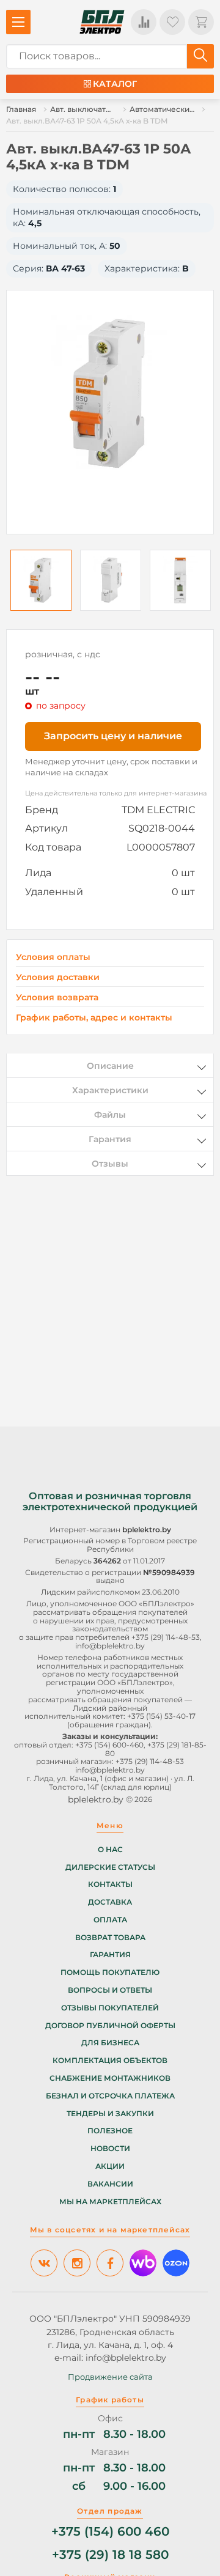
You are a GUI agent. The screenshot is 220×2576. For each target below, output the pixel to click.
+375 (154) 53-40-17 (161, 1716)
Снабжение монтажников (110, 2078)
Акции (110, 2166)
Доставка (110, 1902)
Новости (110, 2149)
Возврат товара (110, 1938)
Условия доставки (58, 977)
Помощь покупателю (110, 1973)
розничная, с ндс (63, 654)
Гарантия (110, 1955)
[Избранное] (172, 22)
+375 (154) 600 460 (110, 2532)
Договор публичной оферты (110, 2026)
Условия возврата (57, 998)
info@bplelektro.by (110, 1646)
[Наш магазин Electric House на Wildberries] (143, 2263)
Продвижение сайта (110, 2377)
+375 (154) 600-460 (109, 1745)
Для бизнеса (110, 2043)
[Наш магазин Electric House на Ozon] (176, 2263)
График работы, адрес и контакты (94, 1017)
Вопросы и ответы (110, 1990)
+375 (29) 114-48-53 (166, 1637)
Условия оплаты (53, 957)
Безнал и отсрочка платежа (110, 2096)
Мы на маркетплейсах (110, 2202)
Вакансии (110, 2184)
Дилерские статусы (110, 1867)
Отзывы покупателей (110, 2008)
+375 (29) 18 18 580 (110, 2555)
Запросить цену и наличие (113, 736)
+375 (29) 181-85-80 (156, 1749)
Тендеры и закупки (110, 2114)
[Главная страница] (102, 22)
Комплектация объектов (110, 2061)
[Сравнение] (144, 22)
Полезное (110, 2131)
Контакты (110, 1884)
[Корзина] (201, 22)
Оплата (110, 1920)
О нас (110, 1850)
